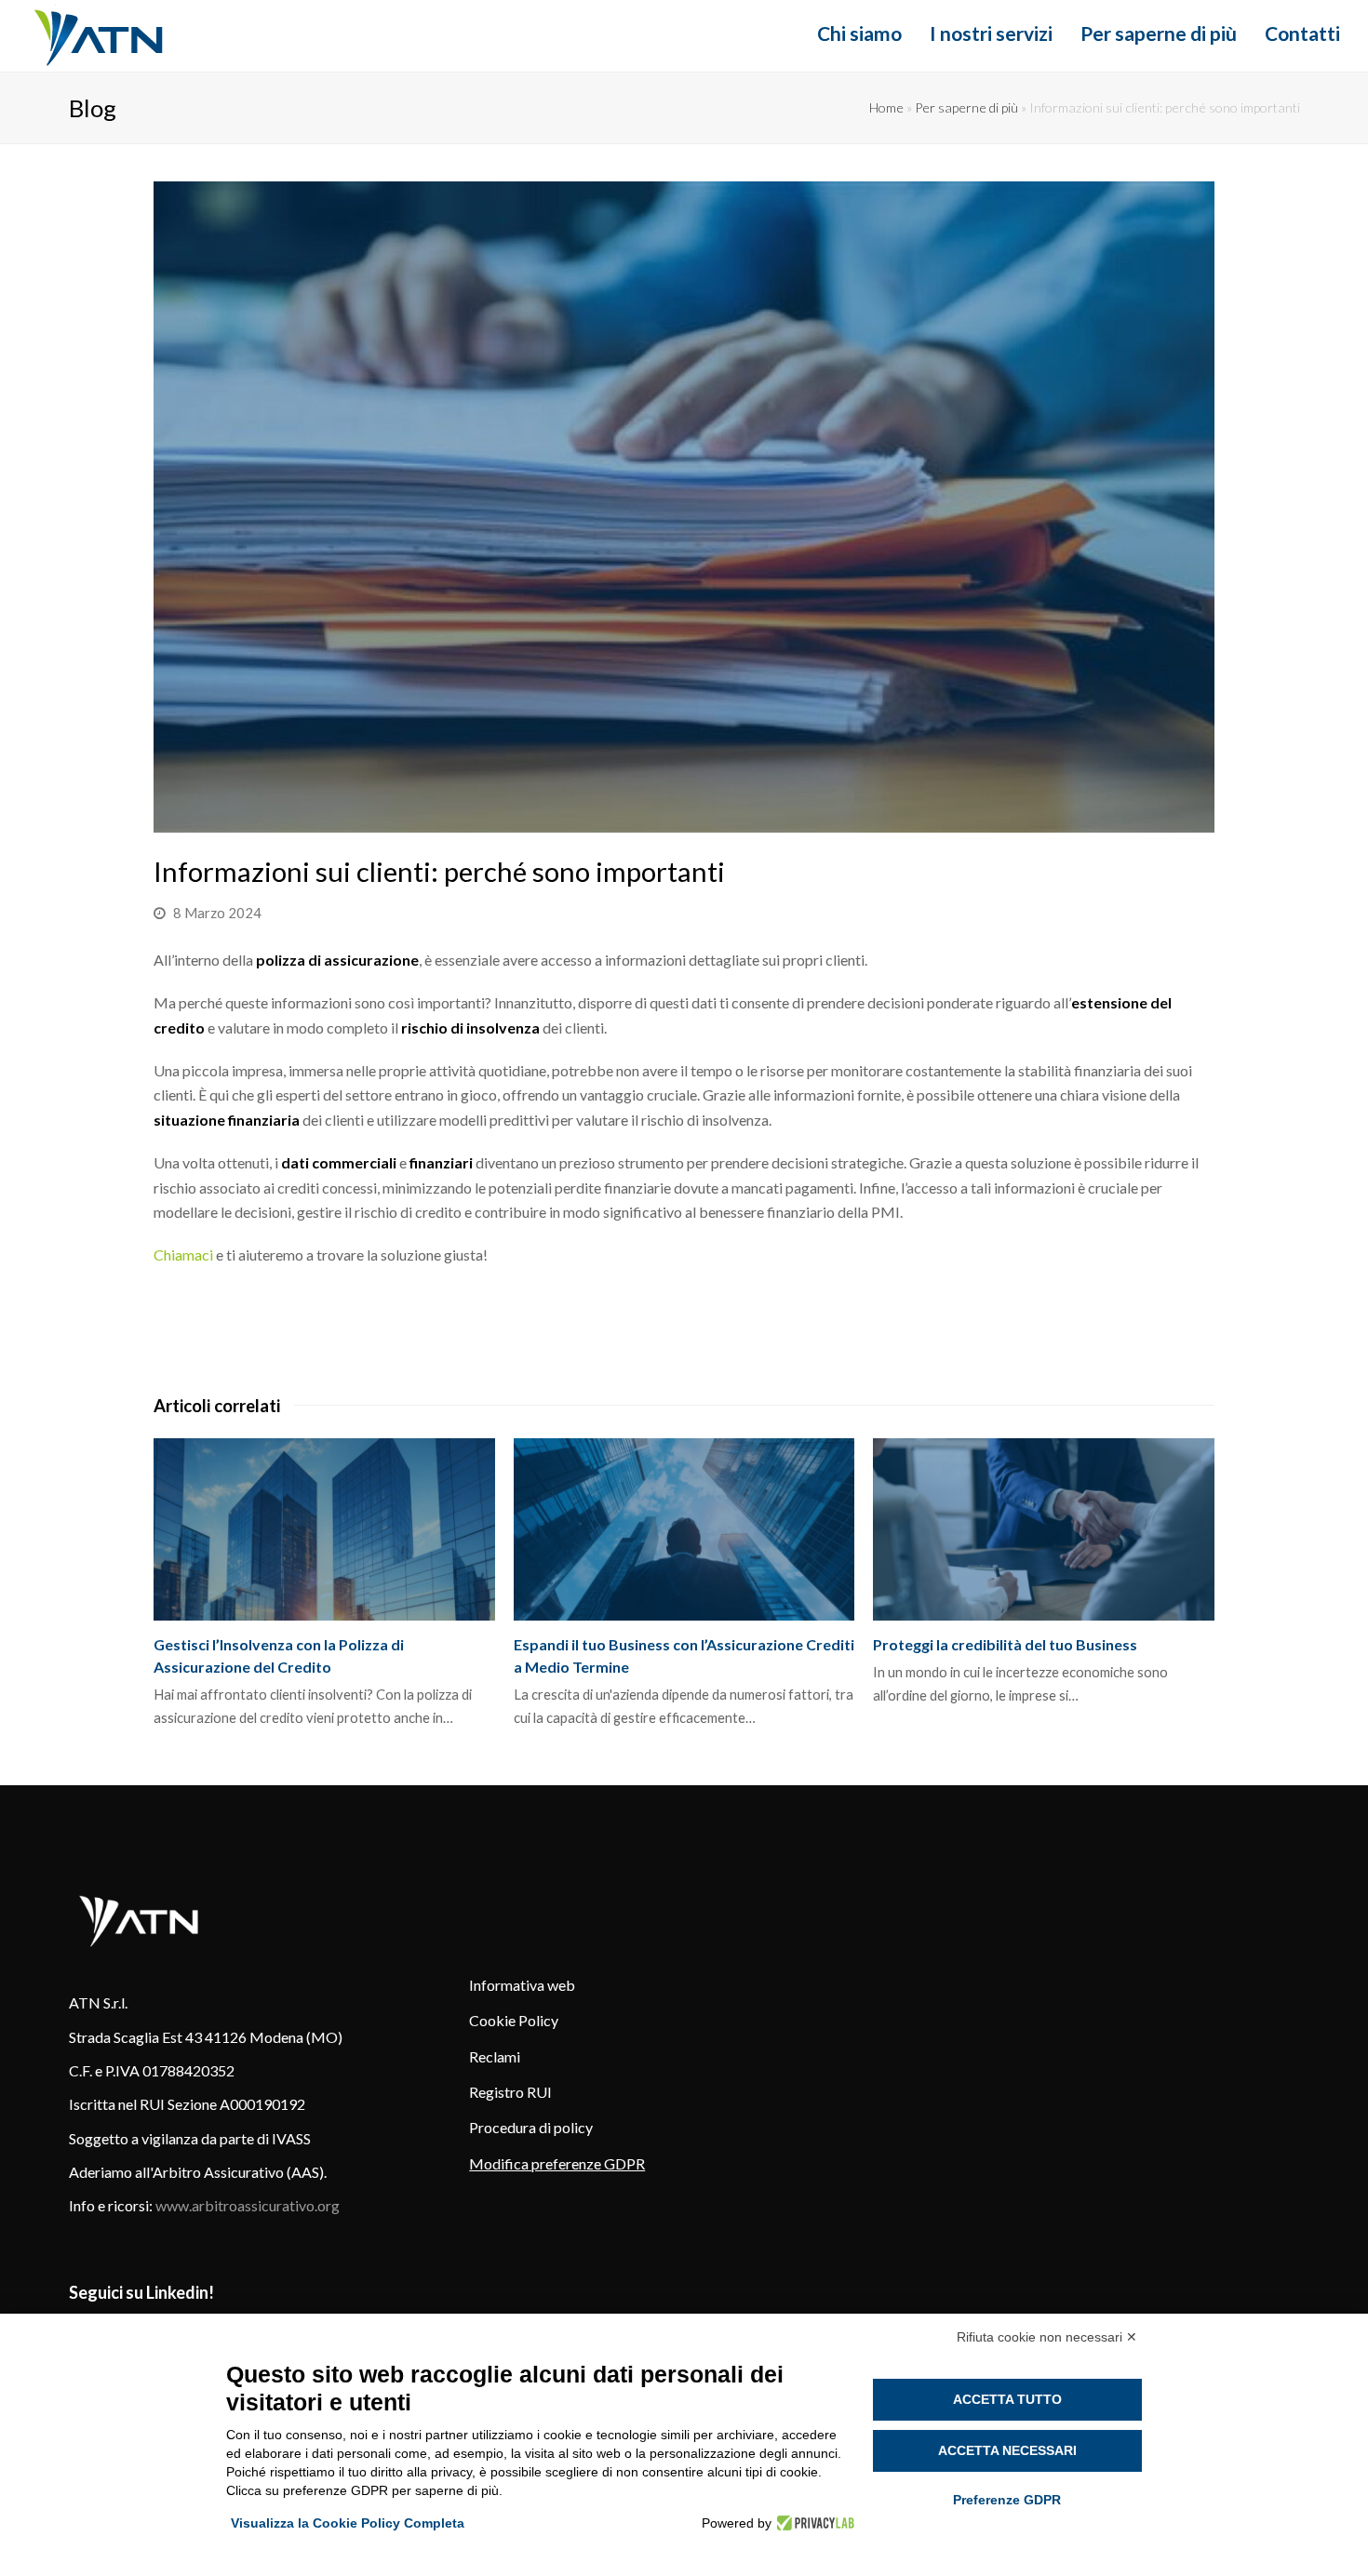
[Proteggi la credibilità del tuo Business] (1044, 1529)
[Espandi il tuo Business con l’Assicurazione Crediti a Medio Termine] (684, 1529)
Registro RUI (510, 2092)
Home (886, 107)
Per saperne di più (966, 107)
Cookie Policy (514, 2020)
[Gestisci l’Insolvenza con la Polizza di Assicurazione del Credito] (324, 1529)
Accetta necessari (1007, 2450)
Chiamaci (183, 1255)
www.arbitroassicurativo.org (248, 2205)
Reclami (495, 2056)
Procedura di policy (531, 2127)
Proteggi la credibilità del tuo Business (1005, 1644)
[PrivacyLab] (813, 2523)
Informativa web (522, 1985)
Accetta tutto (1007, 2399)
